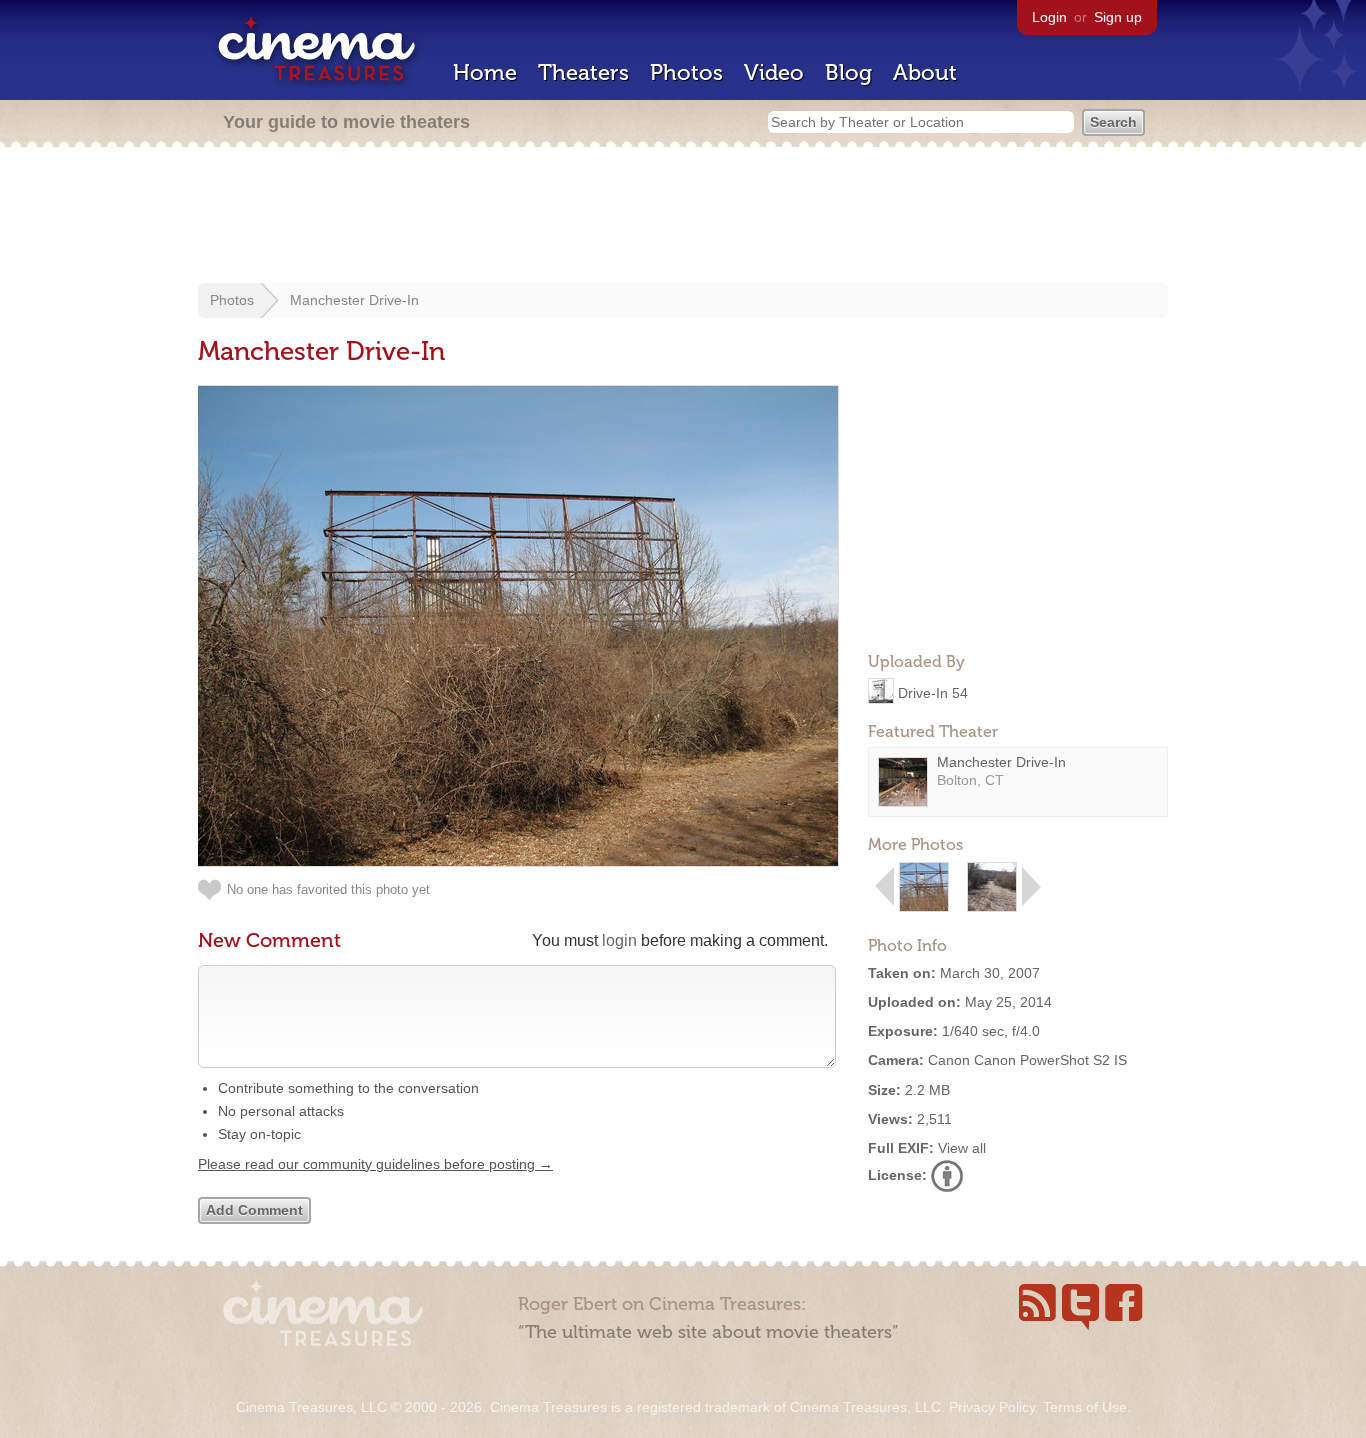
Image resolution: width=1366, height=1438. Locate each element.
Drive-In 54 (933, 692)
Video (774, 72)
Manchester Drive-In (354, 300)
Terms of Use (1085, 1407)
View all (962, 1148)
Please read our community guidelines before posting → (375, 1164)
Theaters (583, 72)
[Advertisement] (683, 217)
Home (485, 72)
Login (1049, 17)
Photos (686, 72)
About (925, 72)
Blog (848, 72)
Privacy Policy (992, 1407)
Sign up (1118, 17)
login (619, 940)
